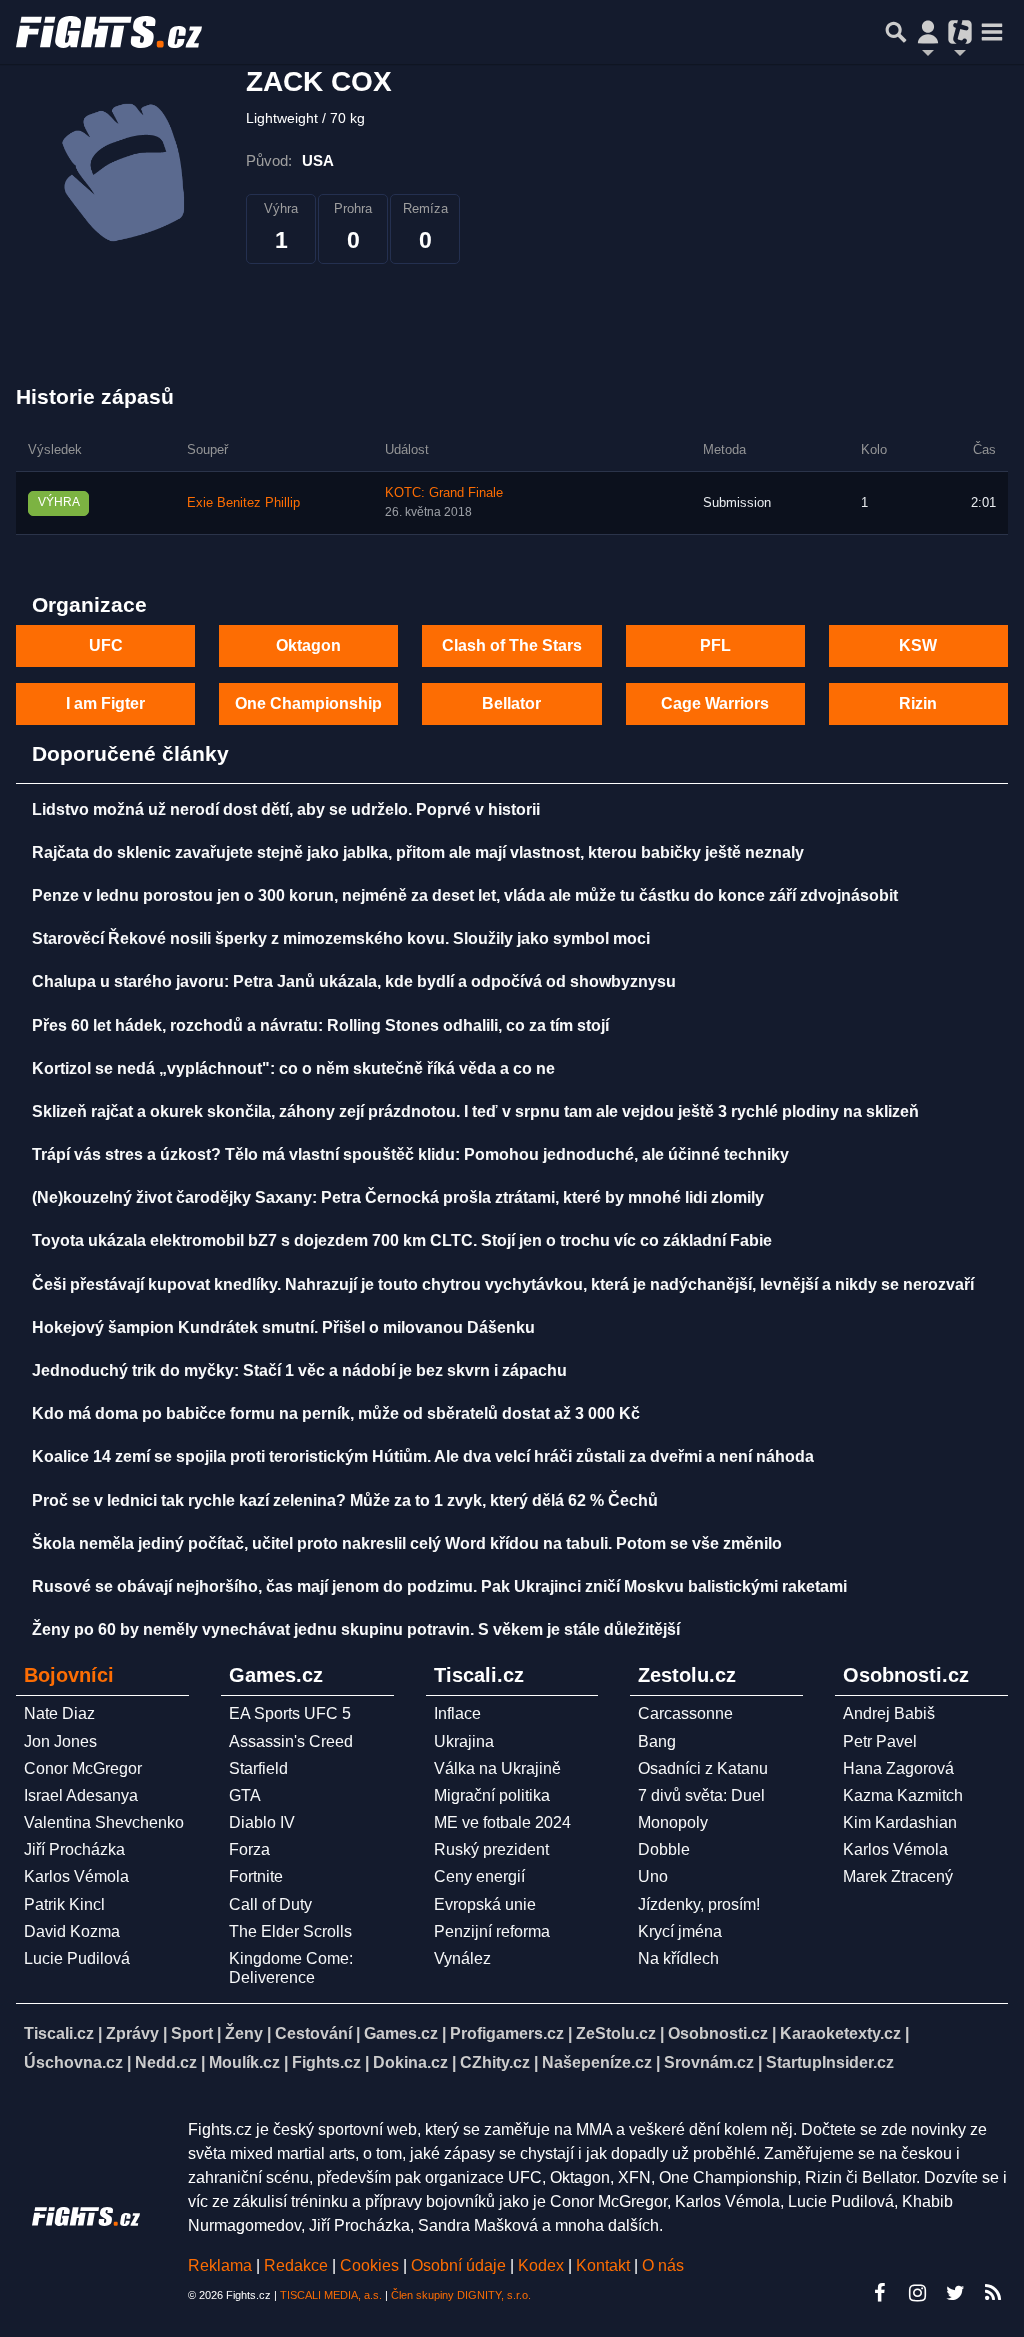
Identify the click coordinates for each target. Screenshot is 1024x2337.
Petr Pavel (880, 1741)
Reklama (220, 2265)
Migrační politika (492, 1795)
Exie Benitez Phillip (243, 503)
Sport (192, 2033)
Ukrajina (464, 1741)
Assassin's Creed (291, 1741)
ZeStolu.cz (616, 2033)
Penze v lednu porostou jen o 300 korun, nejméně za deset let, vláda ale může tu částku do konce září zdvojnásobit (465, 895)
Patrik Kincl (64, 1904)
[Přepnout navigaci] (928, 32)
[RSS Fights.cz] (993, 2293)
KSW (918, 645)
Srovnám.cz (709, 2062)
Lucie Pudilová (77, 1958)
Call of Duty (270, 1904)
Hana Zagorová (898, 1768)
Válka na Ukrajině (497, 1768)
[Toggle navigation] (992, 32)
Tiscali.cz (59, 2033)
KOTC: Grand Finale (444, 493)
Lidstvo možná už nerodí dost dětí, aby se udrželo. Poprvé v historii (286, 809)
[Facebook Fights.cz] (879, 2293)
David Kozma (72, 1931)
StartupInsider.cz (830, 2062)
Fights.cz (326, 2062)
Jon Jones (60, 1741)
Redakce (296, 2265)
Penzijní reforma (492, 1931)
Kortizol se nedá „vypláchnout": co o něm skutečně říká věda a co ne (293, 1068)
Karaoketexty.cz (840, 2033)
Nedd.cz (166, 2062)
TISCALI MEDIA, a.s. (331, 2295)
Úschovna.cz (73, 2062)
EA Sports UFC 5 (290, 1713)
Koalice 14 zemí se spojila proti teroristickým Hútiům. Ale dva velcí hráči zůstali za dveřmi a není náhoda (423, 1456)
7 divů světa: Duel (701, 1795)
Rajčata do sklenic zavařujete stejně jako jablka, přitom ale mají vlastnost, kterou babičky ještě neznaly (418, 852)
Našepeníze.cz (597, 2062)
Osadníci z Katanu (703, 1768)
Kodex (543, 2265)
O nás (663, 2265)
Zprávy (132, 2033)
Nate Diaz (59, 1713)
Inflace (457, 1713)
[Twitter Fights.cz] (955, 2293)
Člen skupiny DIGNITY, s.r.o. (461, 2295)
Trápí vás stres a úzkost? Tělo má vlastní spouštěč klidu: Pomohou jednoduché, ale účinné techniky (410, 1154)
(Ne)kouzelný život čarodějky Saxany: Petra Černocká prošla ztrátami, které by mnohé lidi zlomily (398, 1197)
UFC (106, 645)
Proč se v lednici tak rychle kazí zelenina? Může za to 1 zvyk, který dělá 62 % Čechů (345, 1500)
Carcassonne (685, 1713)
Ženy (244, 2033)
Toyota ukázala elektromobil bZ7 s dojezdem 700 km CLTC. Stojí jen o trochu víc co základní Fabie (402, 1240)
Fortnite (256, 1876)
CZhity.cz (495, 2062)
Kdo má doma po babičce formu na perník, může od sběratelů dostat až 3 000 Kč (336, 1413)
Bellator (511, 703)
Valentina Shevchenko (104, 1822)
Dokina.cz (410, 2062)
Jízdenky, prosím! (699, 1904)
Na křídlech (678, 1958)
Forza (249, 1849)
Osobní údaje (458, 2265)
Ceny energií (479, 1876)
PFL (715, 645)
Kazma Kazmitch (903, 1795)
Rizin (918, 703)
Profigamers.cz (507, 2033)
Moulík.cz (244, 2062)
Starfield (258, 1768)
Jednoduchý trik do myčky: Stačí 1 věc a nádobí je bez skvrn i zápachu (299, 1370)
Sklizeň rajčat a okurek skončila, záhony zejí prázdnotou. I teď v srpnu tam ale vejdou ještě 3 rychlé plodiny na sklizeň (475, 1111)
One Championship (308, 703)
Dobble (664, 1849)
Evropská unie (485, 1904)
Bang (657, 1741)
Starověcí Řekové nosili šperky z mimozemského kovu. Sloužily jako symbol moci (341, 938)
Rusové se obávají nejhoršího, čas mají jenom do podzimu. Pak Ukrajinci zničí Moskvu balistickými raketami (439, 1586)
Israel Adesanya (81, 1795)
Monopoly (673, 1822)
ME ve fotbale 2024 (502, 1822)
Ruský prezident (491, 1849)
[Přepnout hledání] (896, 32)
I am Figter (105, 703)
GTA (245, 1795)
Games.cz (401, 2033)
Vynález (462, 1958)
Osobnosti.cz (718, 2033)
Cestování (313, 2033)
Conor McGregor (83, 1768)
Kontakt (605, 2265)
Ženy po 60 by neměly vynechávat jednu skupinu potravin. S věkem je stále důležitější (356, 1629)
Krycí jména (680, 1931)
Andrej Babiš (889, 1713)
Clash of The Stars (512, 645)
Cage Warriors (715, 703)
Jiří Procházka (74, 1849)
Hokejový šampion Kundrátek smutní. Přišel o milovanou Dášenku (283, 1327)
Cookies (369, 2265)
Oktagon (308, 645)
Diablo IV (262, 1822)
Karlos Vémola (76, 1876)
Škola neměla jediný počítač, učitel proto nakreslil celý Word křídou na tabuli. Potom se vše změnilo (407, 1543)
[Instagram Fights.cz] (917, 2293)
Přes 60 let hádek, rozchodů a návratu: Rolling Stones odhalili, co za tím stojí (320, 1025)
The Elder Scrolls (290, 1931)
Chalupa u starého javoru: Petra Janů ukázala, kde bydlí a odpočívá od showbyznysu (354, 981)
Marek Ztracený (898, 1876)
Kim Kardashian (900, 1822)
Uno (653, 1876)
